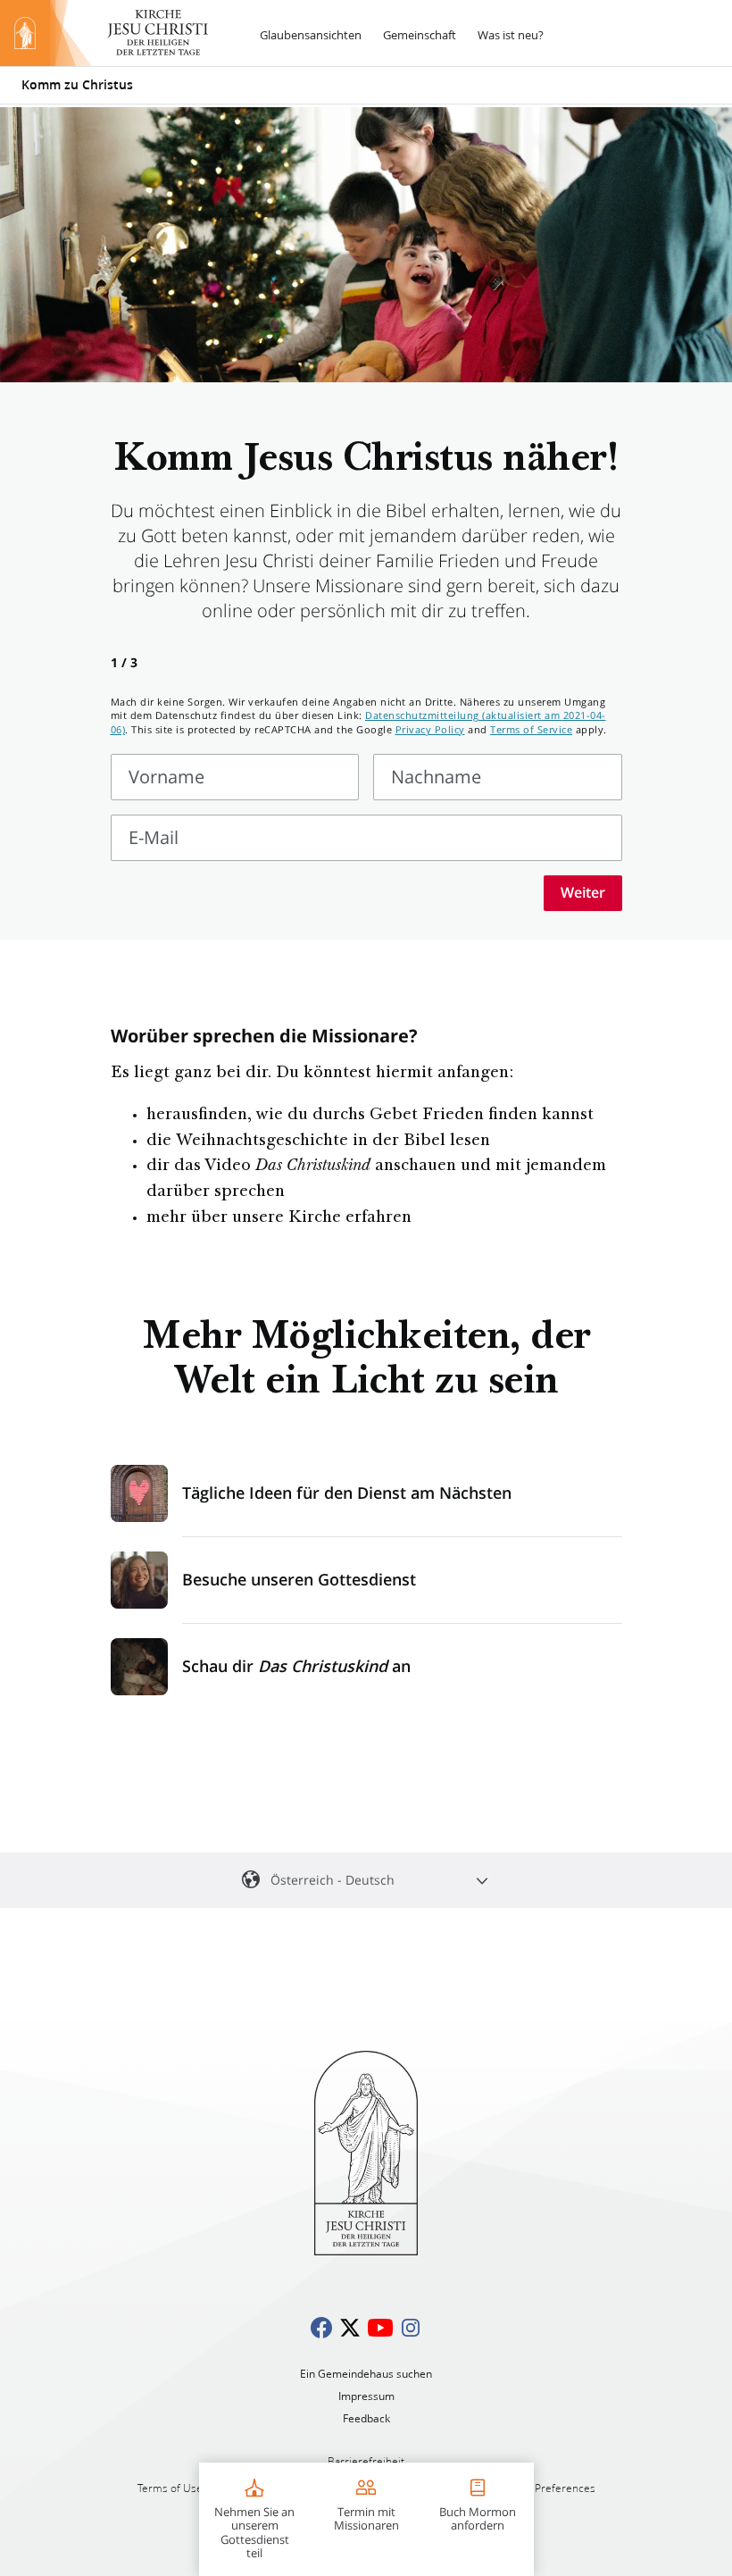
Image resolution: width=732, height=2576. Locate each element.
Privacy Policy (430, 729)
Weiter (583, 892)
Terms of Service (531, 729)
